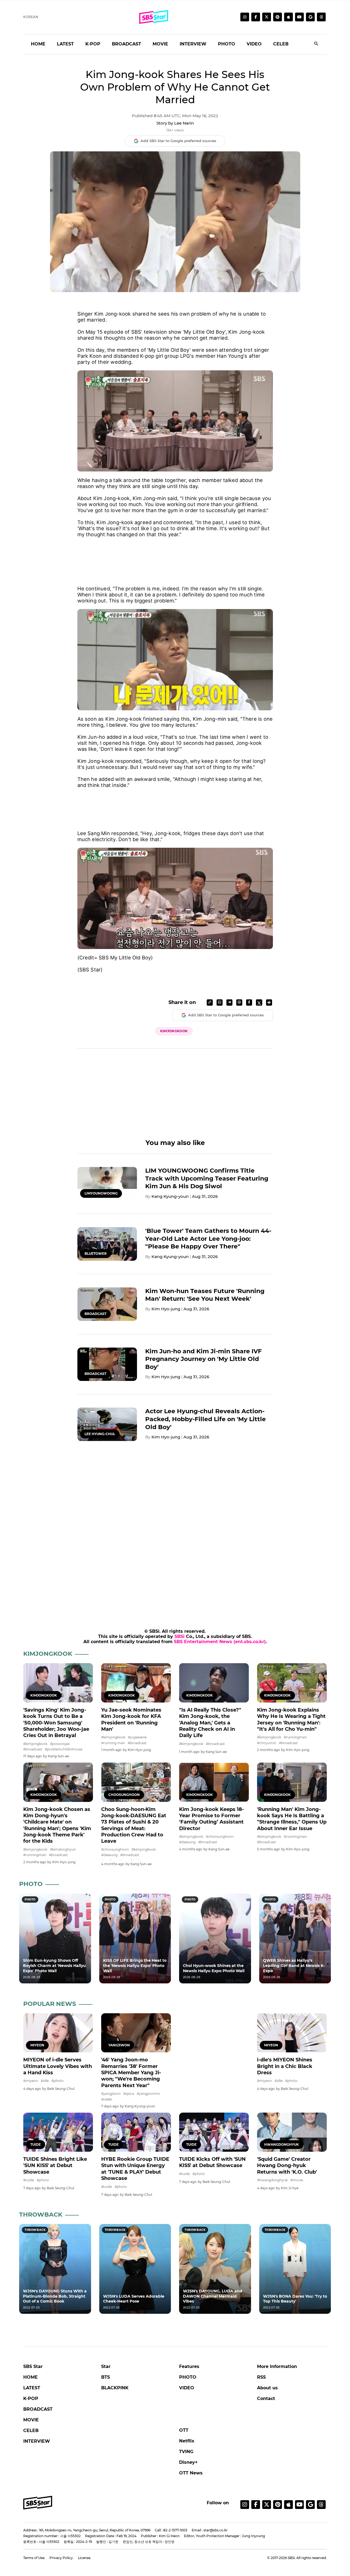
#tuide (29, 2180)
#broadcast (33, 1749)
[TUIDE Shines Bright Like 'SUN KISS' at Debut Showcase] (58, 2132)
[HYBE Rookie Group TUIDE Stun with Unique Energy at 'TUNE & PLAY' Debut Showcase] (136, 2132)
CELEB (281, 44)
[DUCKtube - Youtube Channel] (299, 2505)
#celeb (107, 2099)
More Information (277, 2366)
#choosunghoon (115, 1849)
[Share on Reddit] (269, 1003)
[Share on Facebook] (249, 1003)
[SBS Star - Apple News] (288, 2505)
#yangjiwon (111, 2094)
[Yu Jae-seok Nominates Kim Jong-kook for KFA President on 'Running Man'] (136, 1683)
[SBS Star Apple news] (288, 17)
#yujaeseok (137, 1737)
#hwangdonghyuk (272, 2180)
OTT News (191, 2473)
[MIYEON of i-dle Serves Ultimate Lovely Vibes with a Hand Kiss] (58, 2033)
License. (84, 2558)
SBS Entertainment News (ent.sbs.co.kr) (220, 1642)
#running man (113, 1743)
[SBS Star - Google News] (310, 17)
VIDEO (254, 44)
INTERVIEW (193, 44)
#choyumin (267, 1743)
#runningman (295, 1737)
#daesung (109, 1855)
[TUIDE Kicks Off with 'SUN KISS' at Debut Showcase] (214, 2132)
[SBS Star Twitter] (267, 17)
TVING (186, 2452)
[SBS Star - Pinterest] (278, 2505)
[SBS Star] (38, 2503)
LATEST (65, 44)
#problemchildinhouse (64, 1749)
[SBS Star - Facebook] (256, 2505)
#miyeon (31, 2081)
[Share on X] (259, 1003)
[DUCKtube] (299, 17)
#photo (58, 2081)
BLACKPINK (115, 2388)
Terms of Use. (34, 2558)
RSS (261, 2377)
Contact (266, 2398)
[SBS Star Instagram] (245, 17)
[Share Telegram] (229, 1003)
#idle (45, 2081)
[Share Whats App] (220, 1003)
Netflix (187, 2441)
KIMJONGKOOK (174, 1031)
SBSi (180, 1636)
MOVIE (160, 44)
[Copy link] (210, 1003)
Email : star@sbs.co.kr (210, 2530)
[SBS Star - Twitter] (267, 2505)
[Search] (316, 44)
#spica (129, 2094)
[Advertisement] (175, 555)
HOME (38, 44)
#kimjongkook (35, 1744)
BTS (106, 2377)
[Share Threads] (239, 1003)
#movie (297, 2180)
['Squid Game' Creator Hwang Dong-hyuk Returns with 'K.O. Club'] (292, 2132)
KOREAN (31, 17)
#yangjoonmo (148, 2094)
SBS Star (33, 2366)
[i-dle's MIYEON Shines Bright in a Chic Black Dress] (292, 2033)
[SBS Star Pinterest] (278, 17)
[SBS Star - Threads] (321, 17)
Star (106, 2366)
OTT (184, 2430)
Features (189, 2366)
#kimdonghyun (63, 1849)
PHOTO (227, 44)
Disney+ (188, 2462)
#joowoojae (60, 1744)
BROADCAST (126, 44)
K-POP (93, 44)
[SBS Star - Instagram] (245, 2505)
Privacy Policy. (62, 2558)
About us (267, 2388)
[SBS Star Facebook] (256, 17)
